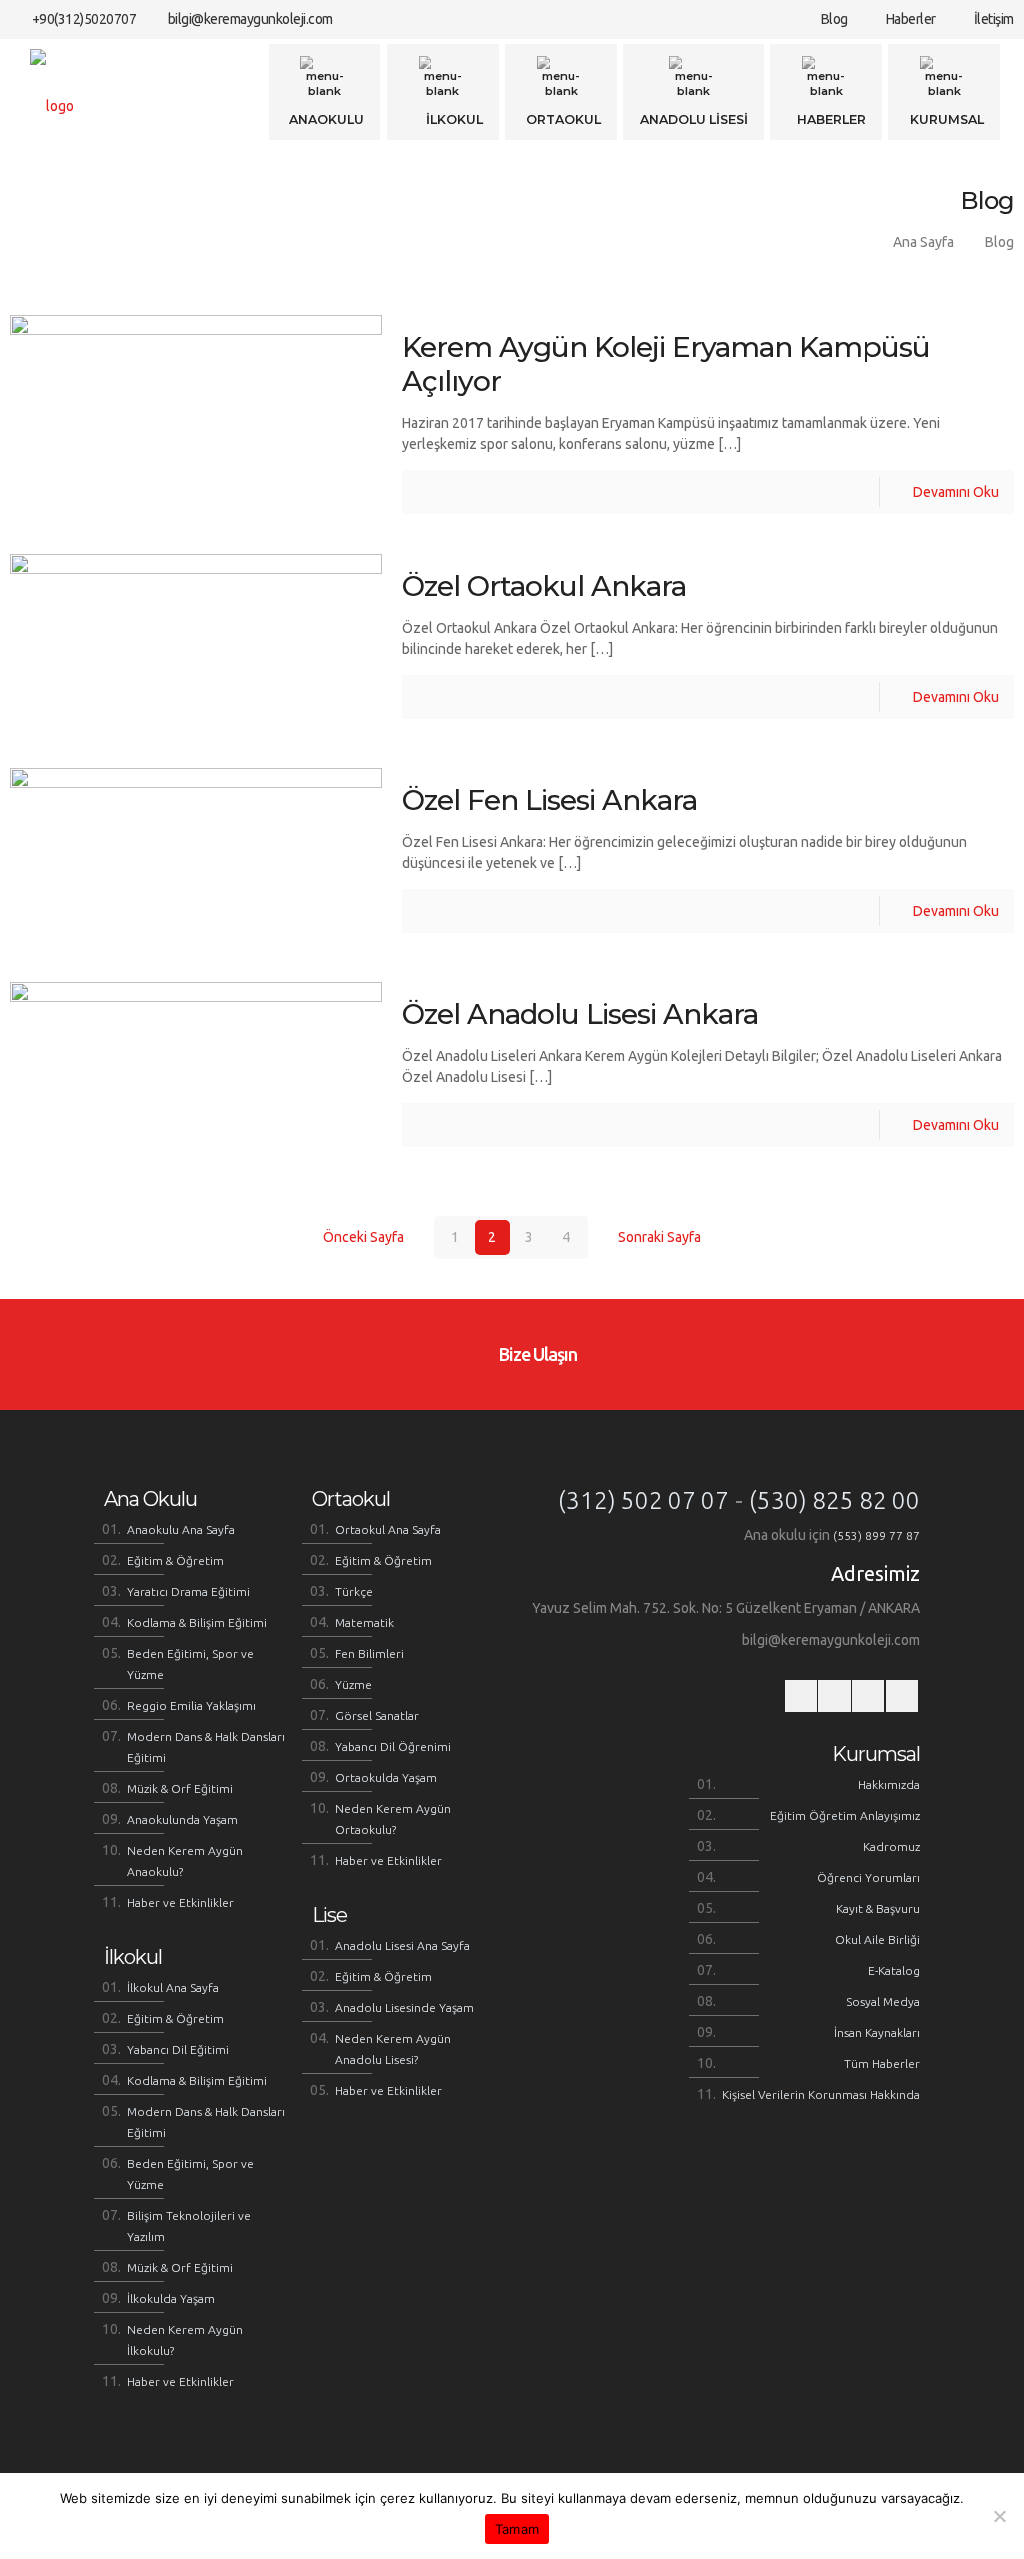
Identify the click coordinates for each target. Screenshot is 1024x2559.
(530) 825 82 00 (834, 1500)
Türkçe (354, 1591)
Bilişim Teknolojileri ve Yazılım (189, 2226)
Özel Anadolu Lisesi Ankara (580, 1014)
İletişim (992, 19)
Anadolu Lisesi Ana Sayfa (402, 1945)
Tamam (517, 2529)
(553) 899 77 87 (876, 1535)
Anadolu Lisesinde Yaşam (404, 2007)
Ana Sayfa (923, 242)
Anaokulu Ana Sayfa (181, 1529)
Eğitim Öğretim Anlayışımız (845, 1815)
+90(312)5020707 (84, 19)
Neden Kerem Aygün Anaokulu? (185, 1861)
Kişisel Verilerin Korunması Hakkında (821, 2094)
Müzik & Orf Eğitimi (180, 1788)
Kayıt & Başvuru (878, 1908)
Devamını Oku (956, 492)
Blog (832, 19)
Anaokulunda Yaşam (182, 1819)
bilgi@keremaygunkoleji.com (250, 19)
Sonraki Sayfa (659, 1237)
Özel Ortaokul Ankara (544, 586)
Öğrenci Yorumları (868, 1877)
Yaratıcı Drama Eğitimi (188, 1591)
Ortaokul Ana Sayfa (388, 1529)
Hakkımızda (889, 1784)
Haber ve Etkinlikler (180, 1902)
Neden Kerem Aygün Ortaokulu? (393, 1819)
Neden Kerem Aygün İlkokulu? (185, 2340)
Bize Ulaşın (536, 1354)
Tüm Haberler (882, 2063)
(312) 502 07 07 (643, 1500)
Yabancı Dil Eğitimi (178, 2049)
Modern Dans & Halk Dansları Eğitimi (206, 1747)
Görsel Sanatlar (377, 1715)
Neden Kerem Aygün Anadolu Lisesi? (393, 2049)
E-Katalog (894, 1970)
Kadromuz (891, 1846)
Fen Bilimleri (369, 1653)
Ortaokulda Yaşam (386, 1777)
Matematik (364, 1622)
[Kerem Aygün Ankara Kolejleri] (52, 105)
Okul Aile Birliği (877, 1939)
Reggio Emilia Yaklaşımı (191, 1705)
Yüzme (353, 1684)
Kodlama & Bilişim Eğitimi (197, 1622)
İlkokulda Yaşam (171, 2298)
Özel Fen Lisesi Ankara (549, 800)
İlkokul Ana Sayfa (173, 1987)
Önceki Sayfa (363, 1237)
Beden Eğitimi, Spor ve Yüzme (190, 1664)
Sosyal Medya (883, 2001)
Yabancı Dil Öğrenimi (393, 1746)
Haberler (909, 19)
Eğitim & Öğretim (175, 1560)
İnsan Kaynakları (877, 2032)
